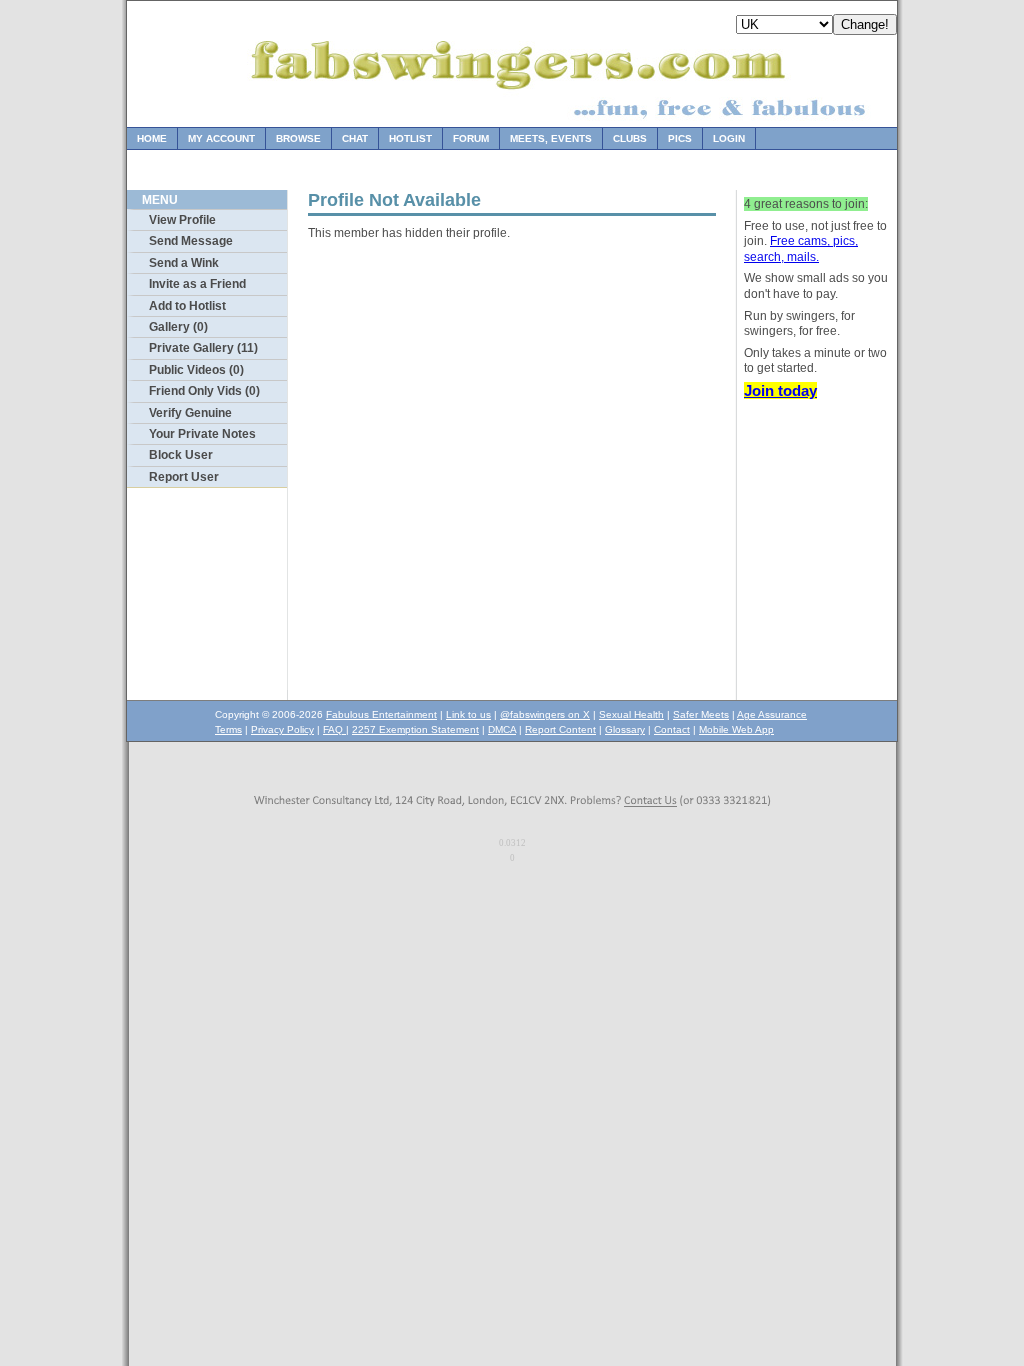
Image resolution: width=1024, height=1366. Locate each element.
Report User (184, 477)
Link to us (468, 714)
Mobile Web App (736, 729)
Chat (355, 138)
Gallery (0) (178, 327)
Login (729, 138)
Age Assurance (772, 714)
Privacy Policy (282, 729)
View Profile (182, 220)
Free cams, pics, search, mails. (801, 249)
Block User (181, 455)
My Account (221, 138)
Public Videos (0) (196, 370)
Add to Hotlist (187, 306)
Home (152, 138)
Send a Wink (184, 263)
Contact (672, 729)
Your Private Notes (202, 434)
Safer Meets (701, 714)
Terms (228, 729)
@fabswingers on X (545, 714)
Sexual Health (631, 714)
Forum (471, 138)
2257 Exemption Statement (415, 729)
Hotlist (410, 138)
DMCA (502, 729)
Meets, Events (551, 138)
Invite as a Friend (197, 284)
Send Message (191, 241)
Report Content (560, 729)
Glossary (625, 729)
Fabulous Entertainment (381, 714)
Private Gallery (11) (203, 348)
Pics (680, 138)
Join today (780, 390)
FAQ (334, 729)
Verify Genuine (190, 413)
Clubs (630, 138)
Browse (298, 138)
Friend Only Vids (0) (204, 391)
